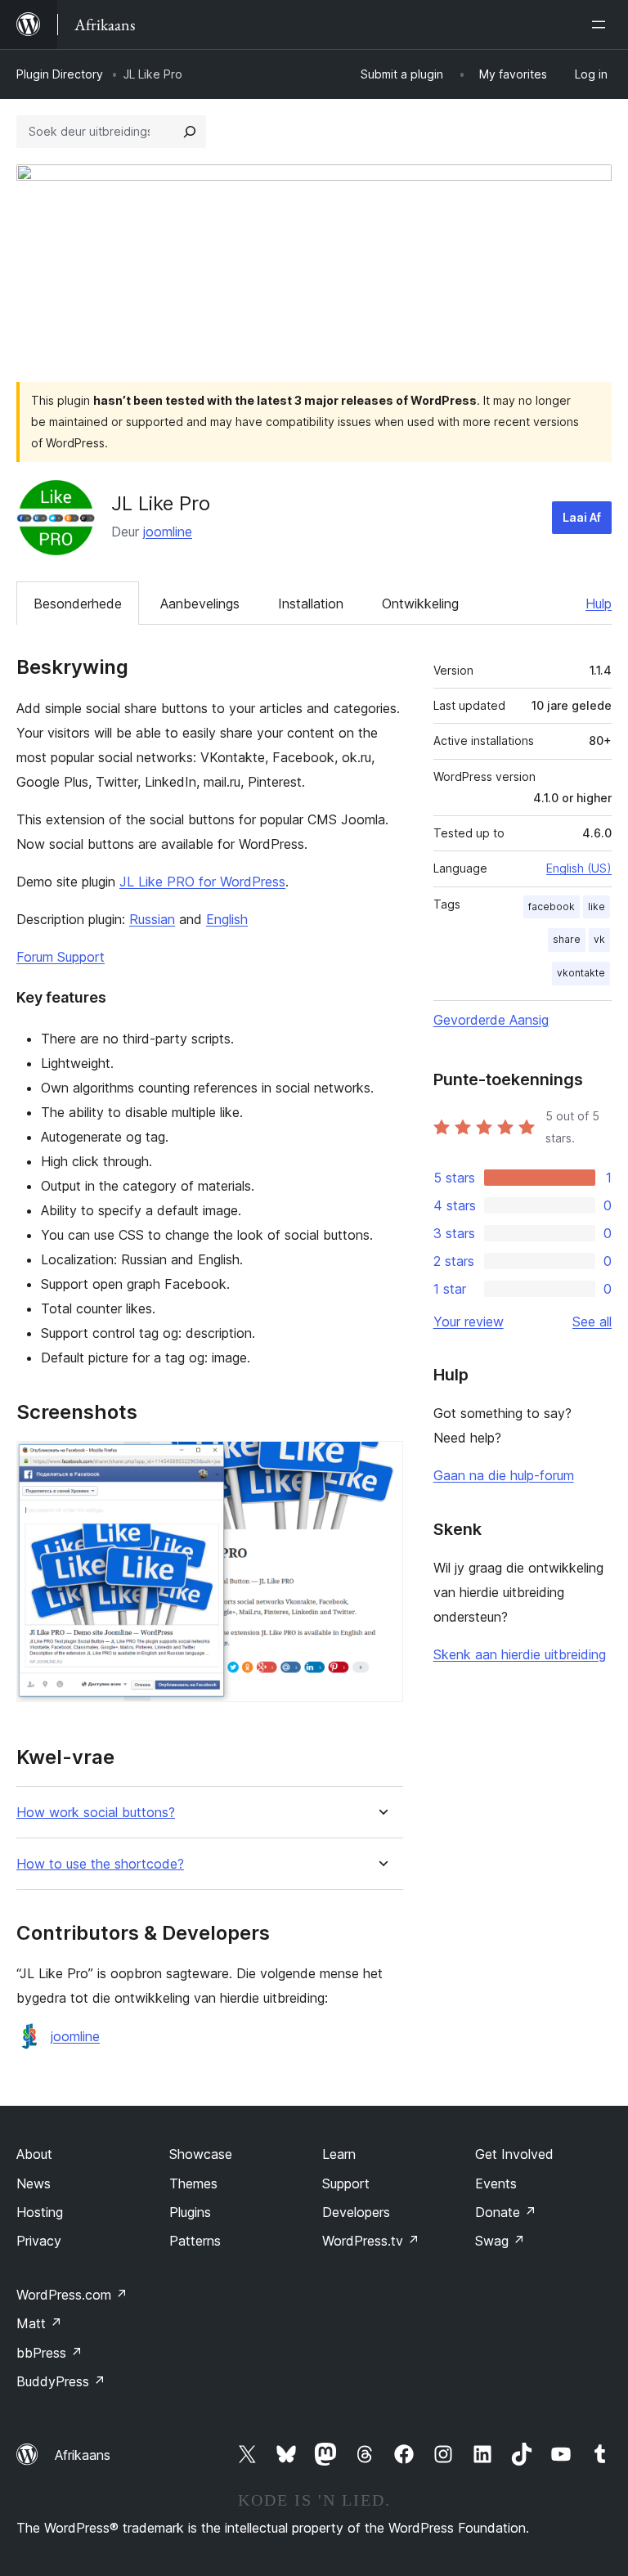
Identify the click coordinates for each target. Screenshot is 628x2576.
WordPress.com (72, 2295)
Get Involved (514, 2154)
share (567, 939)
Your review (469, 1322)
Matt (39, 2323)
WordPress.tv (371, 2241)
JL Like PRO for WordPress (202, 882)
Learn (339, 2154)
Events (496, 2183)
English (227, 919)
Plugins (190, 2212)
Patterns (195, 2241)
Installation (311, 604)
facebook (552, 907)
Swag (500, 2241)
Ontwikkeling (420, 604)
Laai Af (582, 517)
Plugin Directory (60, 74)
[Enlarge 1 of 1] (381, 1463)
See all (592, 1322)
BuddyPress (61, 2381)
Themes (193, 2183)
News (34, 2183)
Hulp (599, 604)
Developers (356, 2212)
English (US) (579, 868)
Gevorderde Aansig (491, 1020)
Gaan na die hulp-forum (504, 1475)
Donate (506, 2212)
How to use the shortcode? (100, 1864)
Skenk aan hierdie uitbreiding (520, 1654)
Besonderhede (78, 604)
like (597, 907)
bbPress (49, 2353)
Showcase (201, 2154)
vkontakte (581, 973)
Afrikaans (83, 2455)
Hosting (40, 2212)
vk (599, 939)
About (34, 2154)
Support (346, 2183)
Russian (152, 919)
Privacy (39, 2241)
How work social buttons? (96, 1813)
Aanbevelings (200, 604)
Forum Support (61, 957)
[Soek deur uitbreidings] (190, 132)
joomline (168, 532)
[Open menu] (602, 25)
